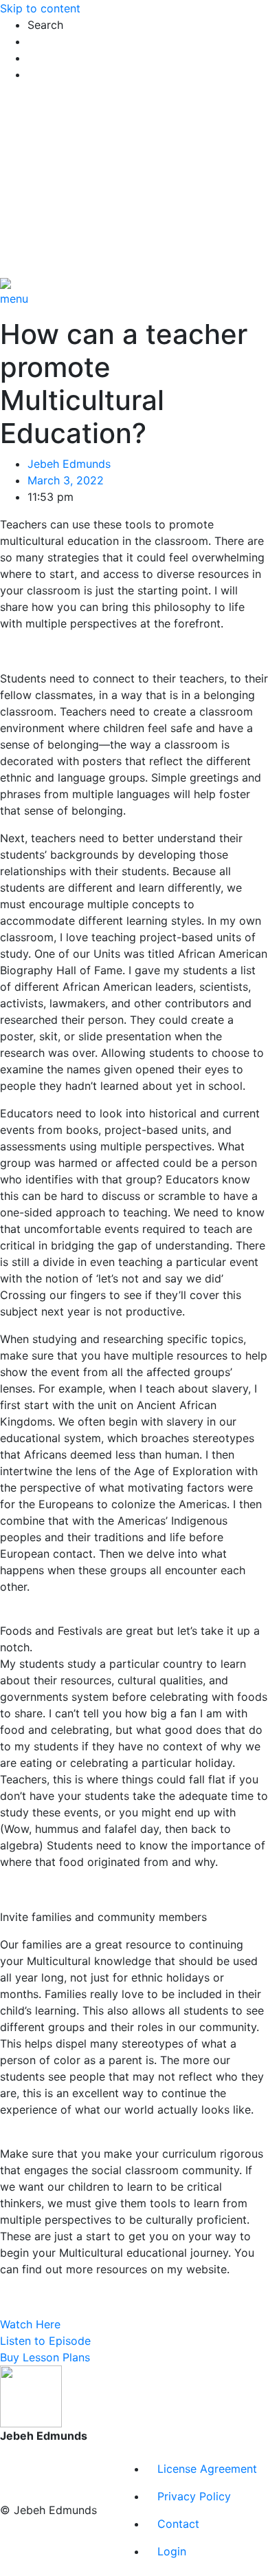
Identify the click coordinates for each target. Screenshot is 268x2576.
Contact (178, 2524)
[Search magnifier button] (41, 97)
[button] (148, 25)
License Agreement (207, 2469)
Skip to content (40, 8)
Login (172, 2551)
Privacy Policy (194, 2496)
